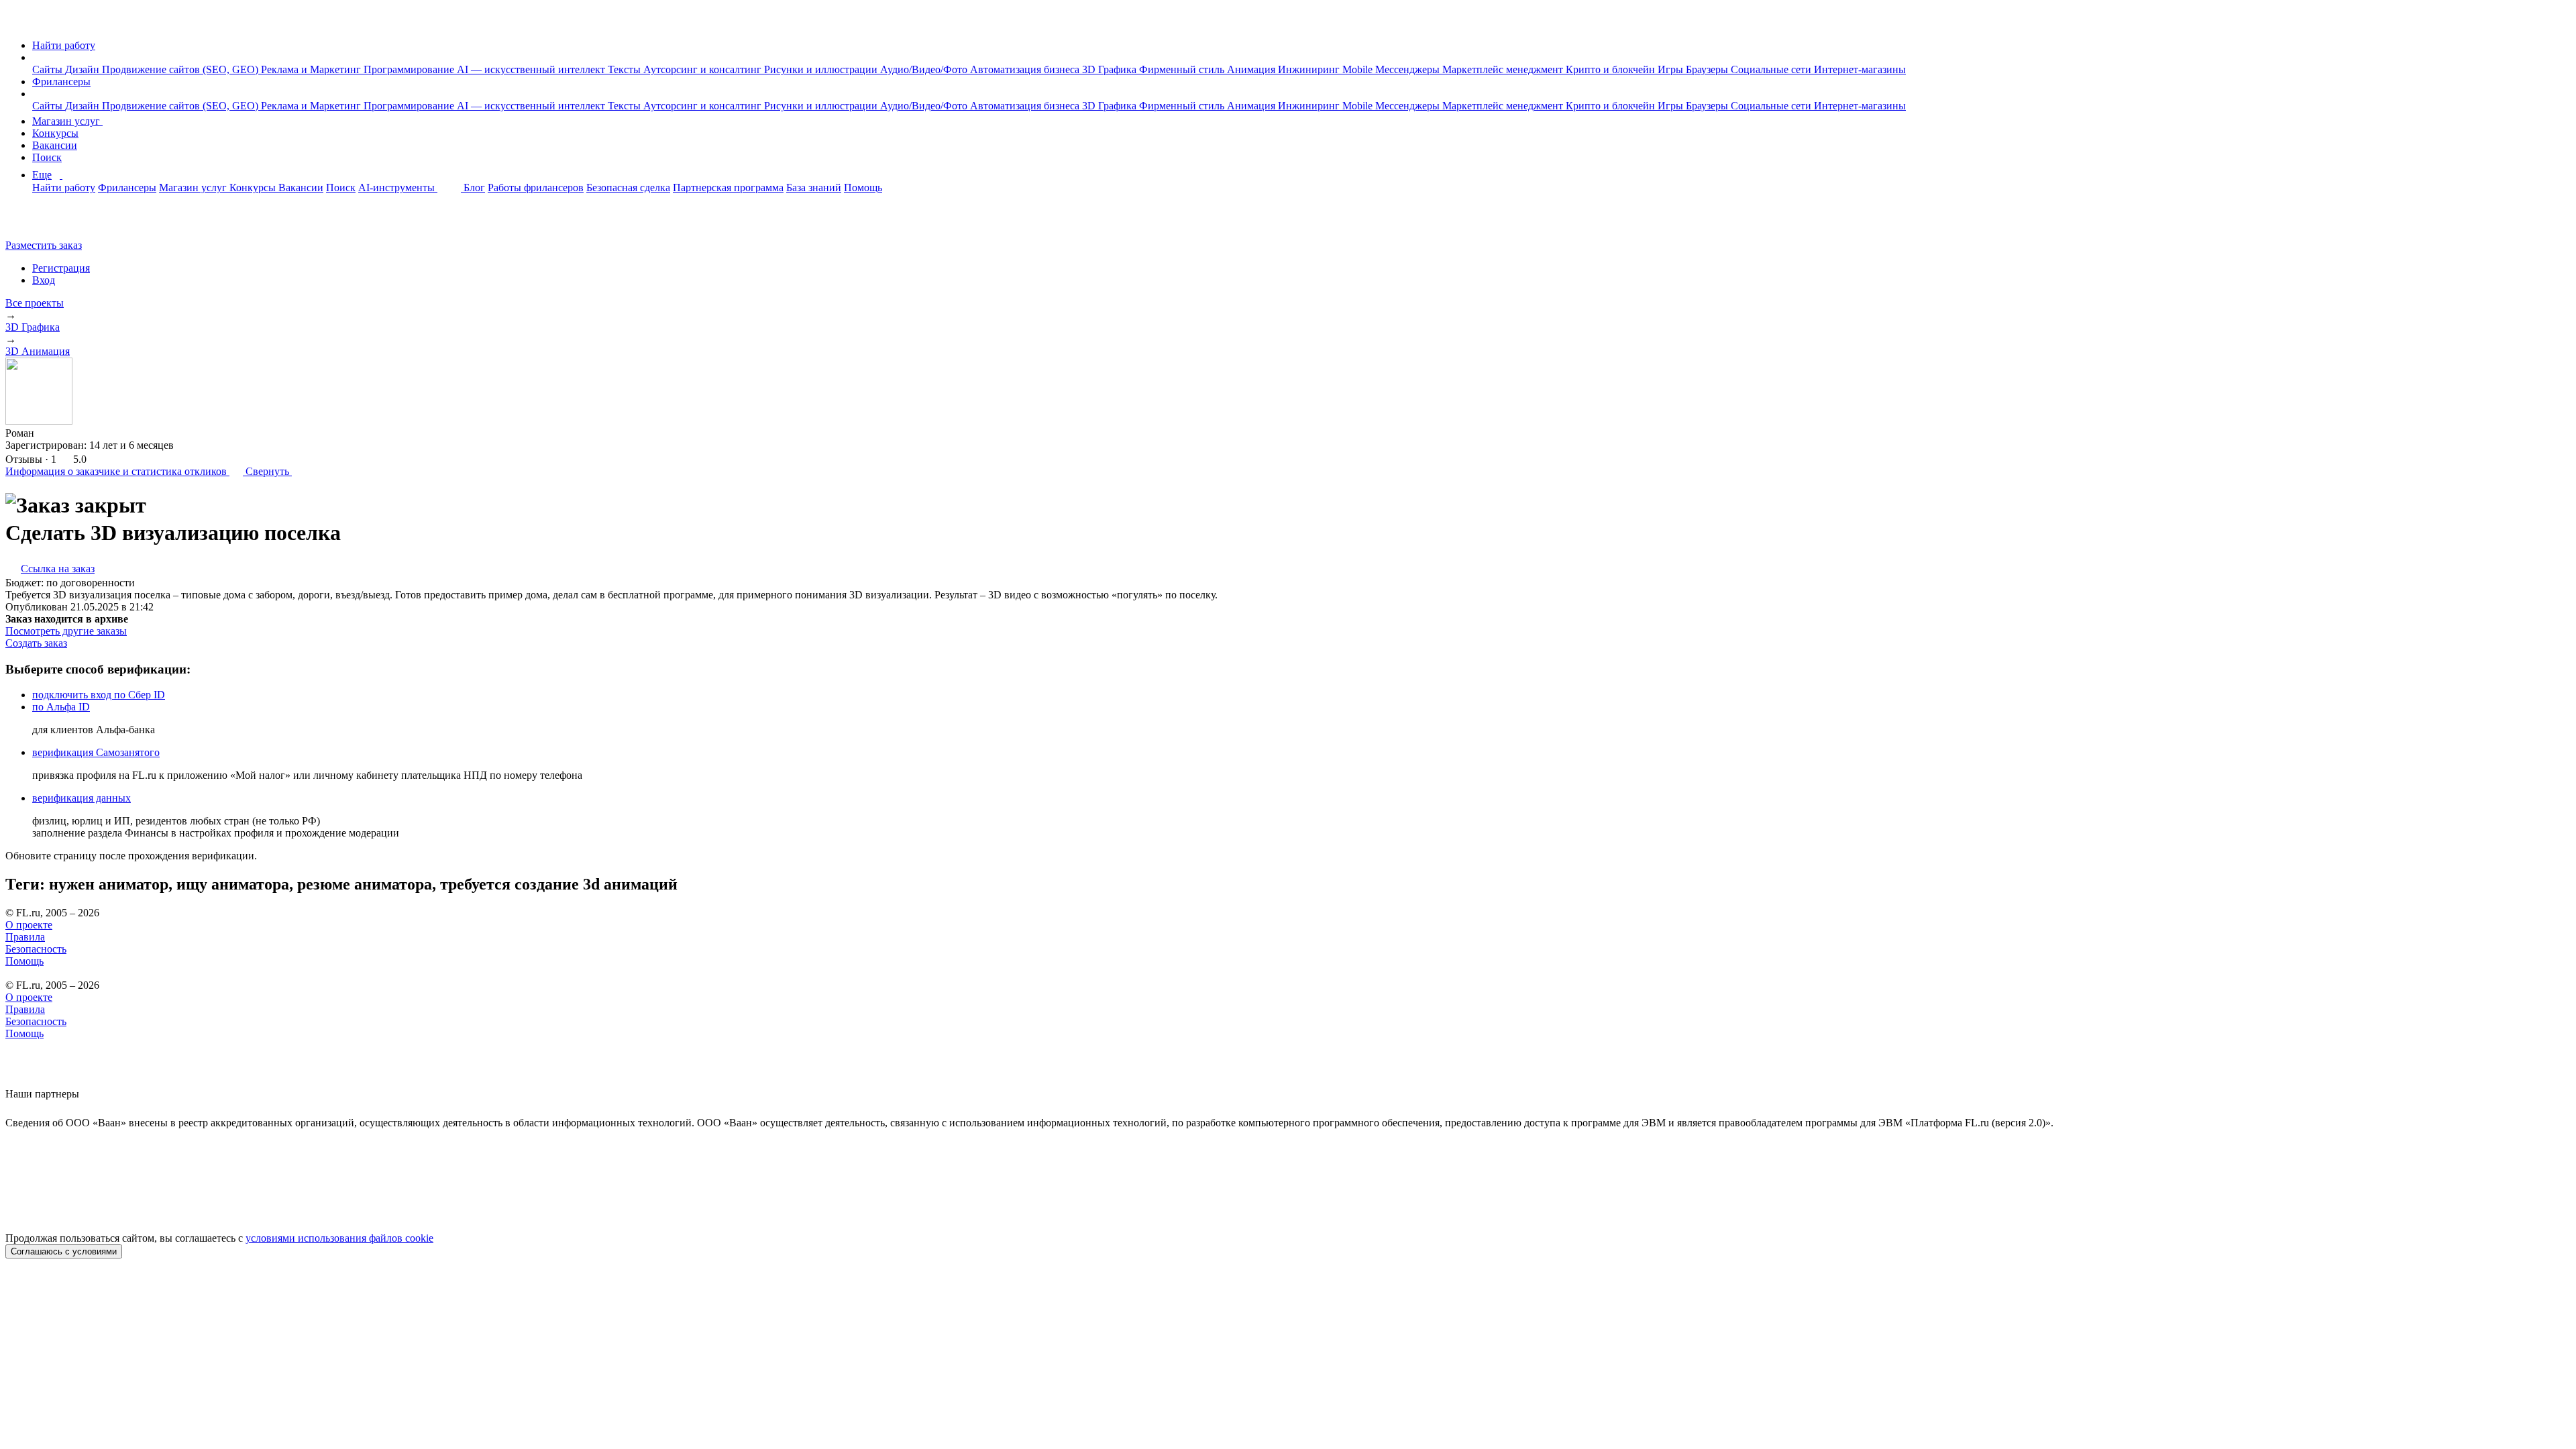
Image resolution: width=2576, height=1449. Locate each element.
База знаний (814, 187)
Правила (25, 937)
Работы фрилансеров (536, 187)
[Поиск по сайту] (43, 222)
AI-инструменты (398, 187)
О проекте (29, 925)
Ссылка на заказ (58, 569)
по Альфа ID (61, 707)
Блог (474, 187)
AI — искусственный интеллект (532, 69)
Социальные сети (1772, 69)
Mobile (1359, 69)
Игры (1672, 69)
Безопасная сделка (628, 187)
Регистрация (61, 268)
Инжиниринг (1310, 69)
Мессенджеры (1409, 69)
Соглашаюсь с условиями (64, 1251)
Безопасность (36, 949)
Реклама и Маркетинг (312, 69)
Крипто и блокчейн (1612, 69)
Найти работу (64, 45)
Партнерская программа (728, 187)
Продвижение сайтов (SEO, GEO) (181, 69)
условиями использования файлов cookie (339, 1238)
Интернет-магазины (1860, 69)
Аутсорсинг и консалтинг (704, 69)
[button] (36, 57)
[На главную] (18, 22)
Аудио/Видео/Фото (925, 69)
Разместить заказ (44, 245)
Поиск (47, 157)
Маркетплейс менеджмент (1504, 69)
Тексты (626, 69)
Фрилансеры (61, 82)
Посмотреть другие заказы (66, 631)
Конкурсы (55, 133)
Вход (44, 280)
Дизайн (84, 69)
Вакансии (55, 145)
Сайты (49, 69)
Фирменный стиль (1183, 69)
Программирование (410, 69)
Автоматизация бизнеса (1026, 69)
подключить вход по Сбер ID (99, 695)
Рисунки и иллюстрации (822, 69)
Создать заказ (36, 643)
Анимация (1252, 69)
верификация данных (82, 798)
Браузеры (1708, 69)
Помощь (863, 187)
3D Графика (1111, 69)
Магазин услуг (67, 121)
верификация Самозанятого (96, 752)
